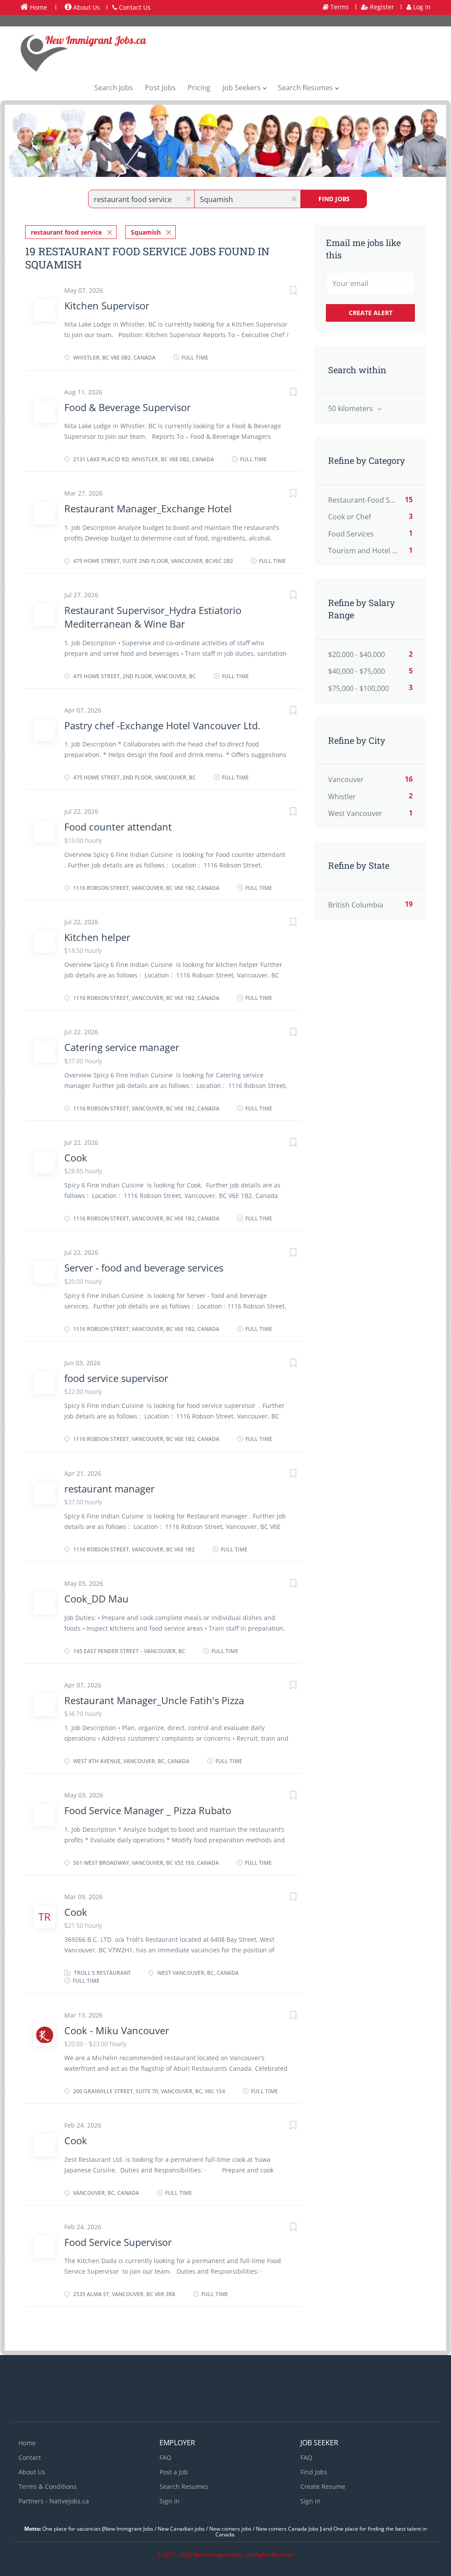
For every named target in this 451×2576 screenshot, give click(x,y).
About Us (86, 7)
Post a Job (174, 2472)
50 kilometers (351, 408)
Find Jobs (334, 199)
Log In (421, 7)
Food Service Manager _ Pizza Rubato (148, 1810)
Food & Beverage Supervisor (128, 407)
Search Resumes (184, 2486)
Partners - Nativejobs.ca (54, 2501)
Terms (339, 7)
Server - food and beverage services (144, 1268)
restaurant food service (66, 232)
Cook (76, 1158)
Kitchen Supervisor (107, 305)
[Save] (284, 292)
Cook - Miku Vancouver (117, 2030)
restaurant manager (109, 1488)
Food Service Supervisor (118, 2242)
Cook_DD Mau (96, 1599)
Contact (30, 2457)
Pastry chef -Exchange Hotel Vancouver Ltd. (162, 725)
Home (38, 7)
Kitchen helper (97, 937)
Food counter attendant (118, 827)
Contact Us (134, 7)
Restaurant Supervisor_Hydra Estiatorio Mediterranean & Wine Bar (153, 617)
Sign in (170, 2501)
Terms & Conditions (48, 2486)
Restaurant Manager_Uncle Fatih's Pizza (154, 1700)
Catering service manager (122, 1047)
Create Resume (323, 2486)
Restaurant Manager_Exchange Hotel (148, 508)
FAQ (165, 2457)
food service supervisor (116, 1378)
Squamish (146, 232)
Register (381, 7)
